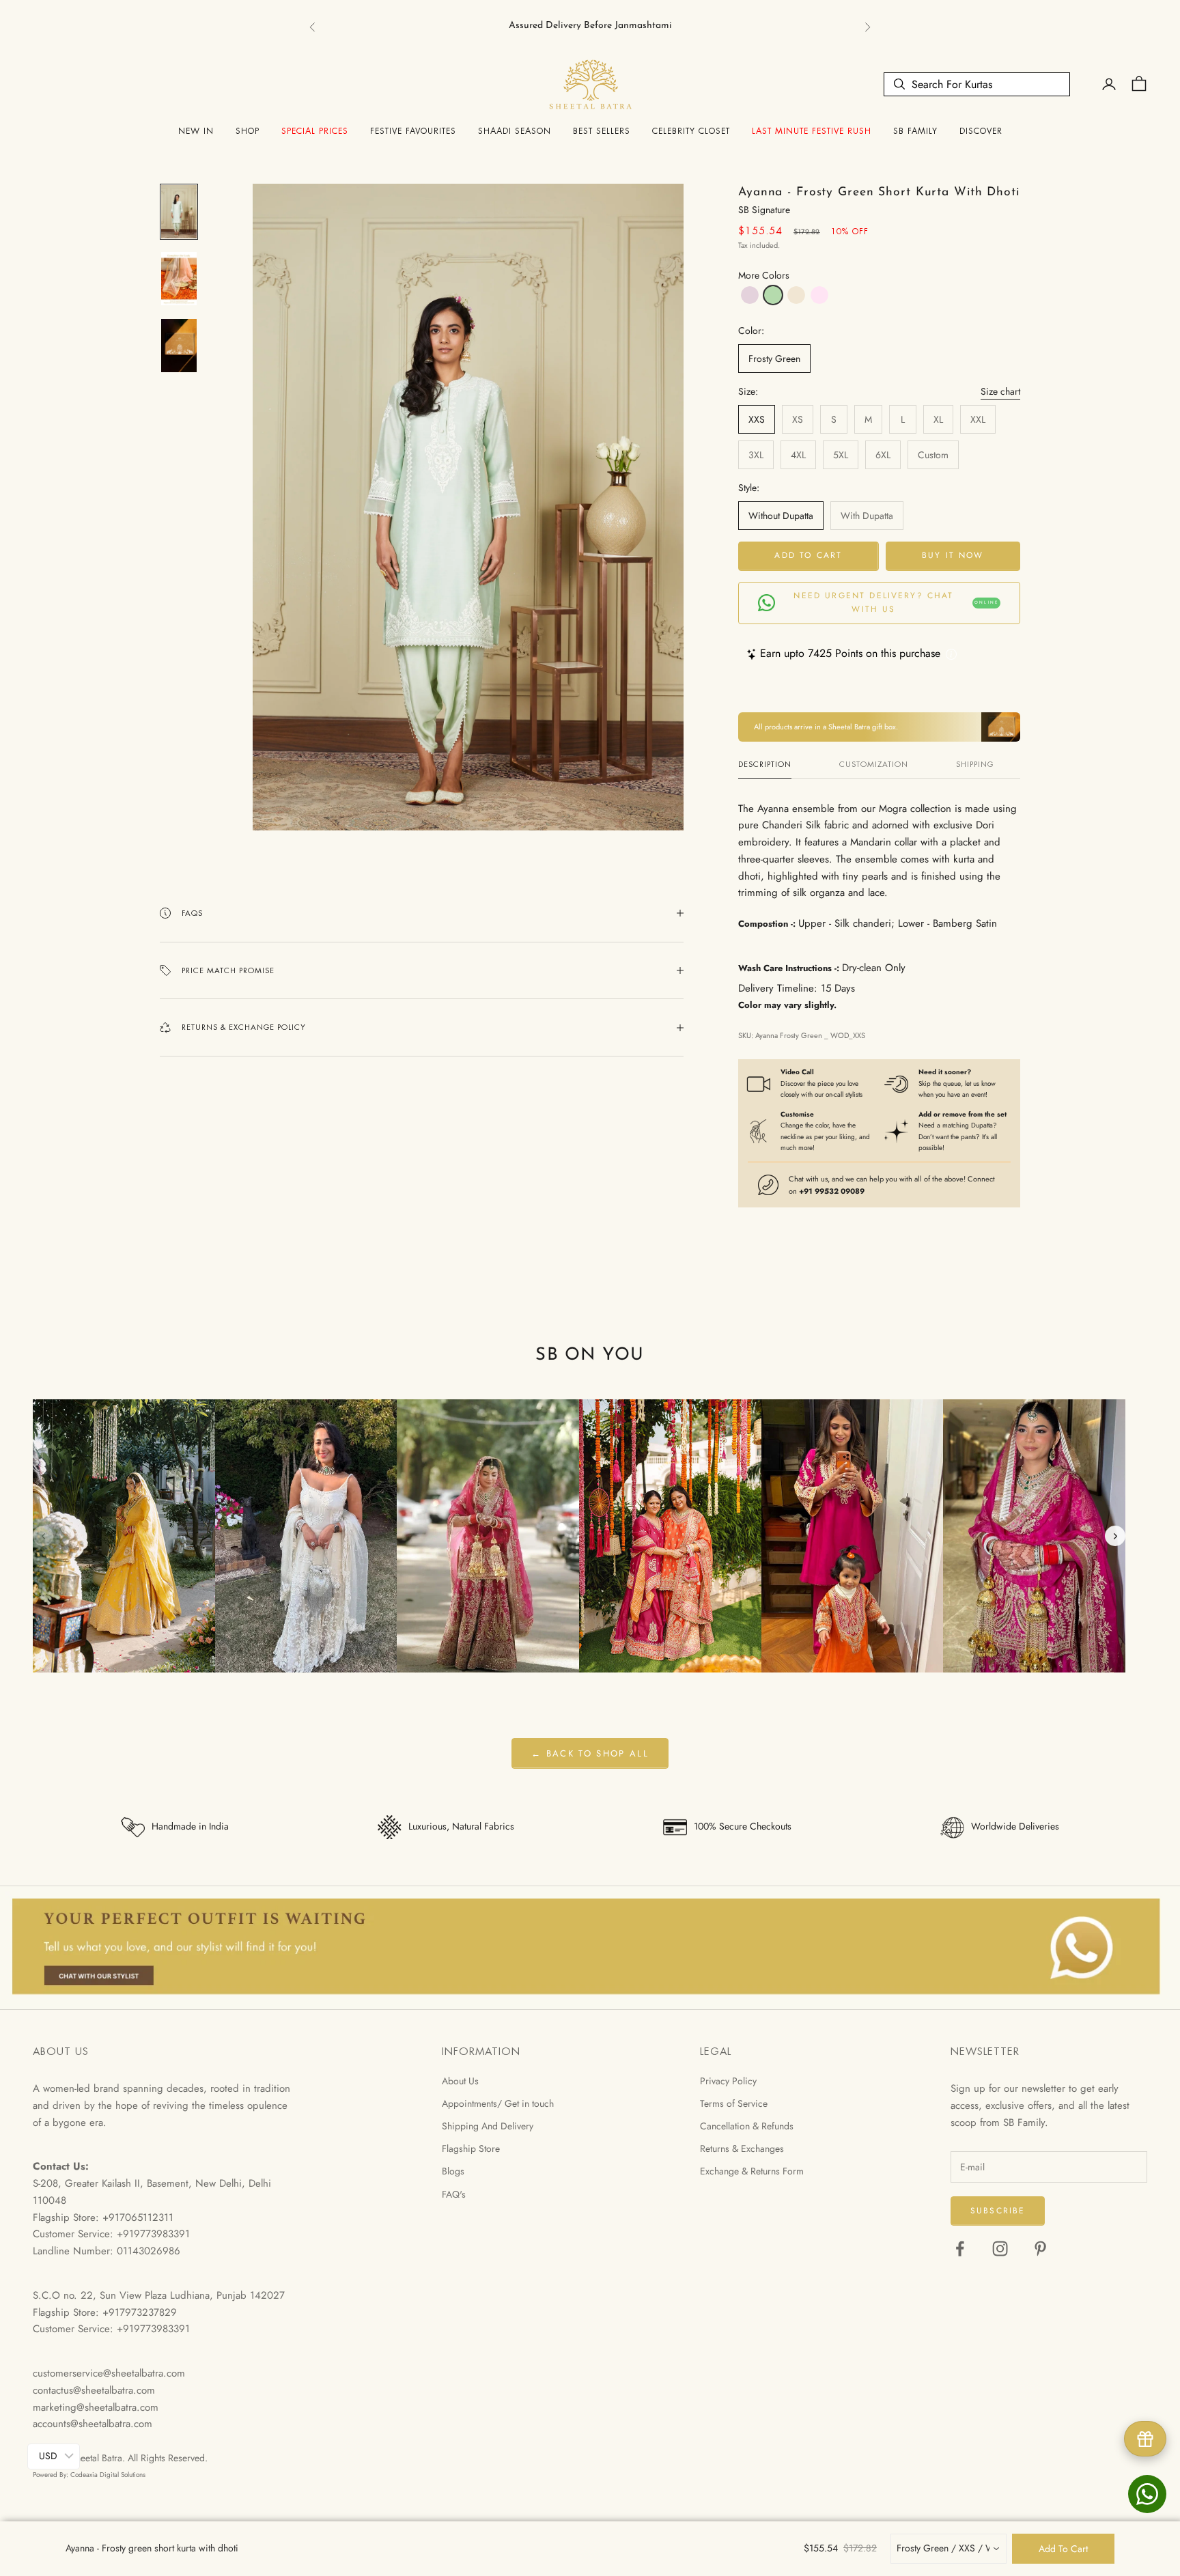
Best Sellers (602, 131)
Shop (248, 131)
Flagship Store (471, 2148)
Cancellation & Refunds (747, 2126)
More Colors (764, 275)
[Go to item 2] (179, 279)
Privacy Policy (728, 2081)
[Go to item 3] (179, 346)
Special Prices (315, 131)
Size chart (1000, 391)
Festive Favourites (413, 131)
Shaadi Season (515, 131)
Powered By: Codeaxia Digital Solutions (89, 2475)
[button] (750, 295)
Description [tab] (765, 764)
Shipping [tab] (975, 764)
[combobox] (949, 2549)
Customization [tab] (874, 764)
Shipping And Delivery (488, 2126)
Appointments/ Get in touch (498, 2103)
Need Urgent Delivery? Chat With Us (896, 602)
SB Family (915, 131)
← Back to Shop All (590, 1753)
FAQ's (454, 2194)
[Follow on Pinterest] (1040, 2249)
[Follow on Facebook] (960, 2249)
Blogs (453, 2171)
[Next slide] (1115, 1536)
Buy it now (953, 555)
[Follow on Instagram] (1000, 2249)
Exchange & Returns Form (752, 2171)
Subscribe (998, 2211)
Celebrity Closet (691, 131)
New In (196, 131)
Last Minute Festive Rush (812, 131)
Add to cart (808, 555)
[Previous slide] (43, 1536)
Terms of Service (734, 2103)
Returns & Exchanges (742, 2148)
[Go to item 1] (179, 212)
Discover (981, 131)
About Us (460, 2081)
